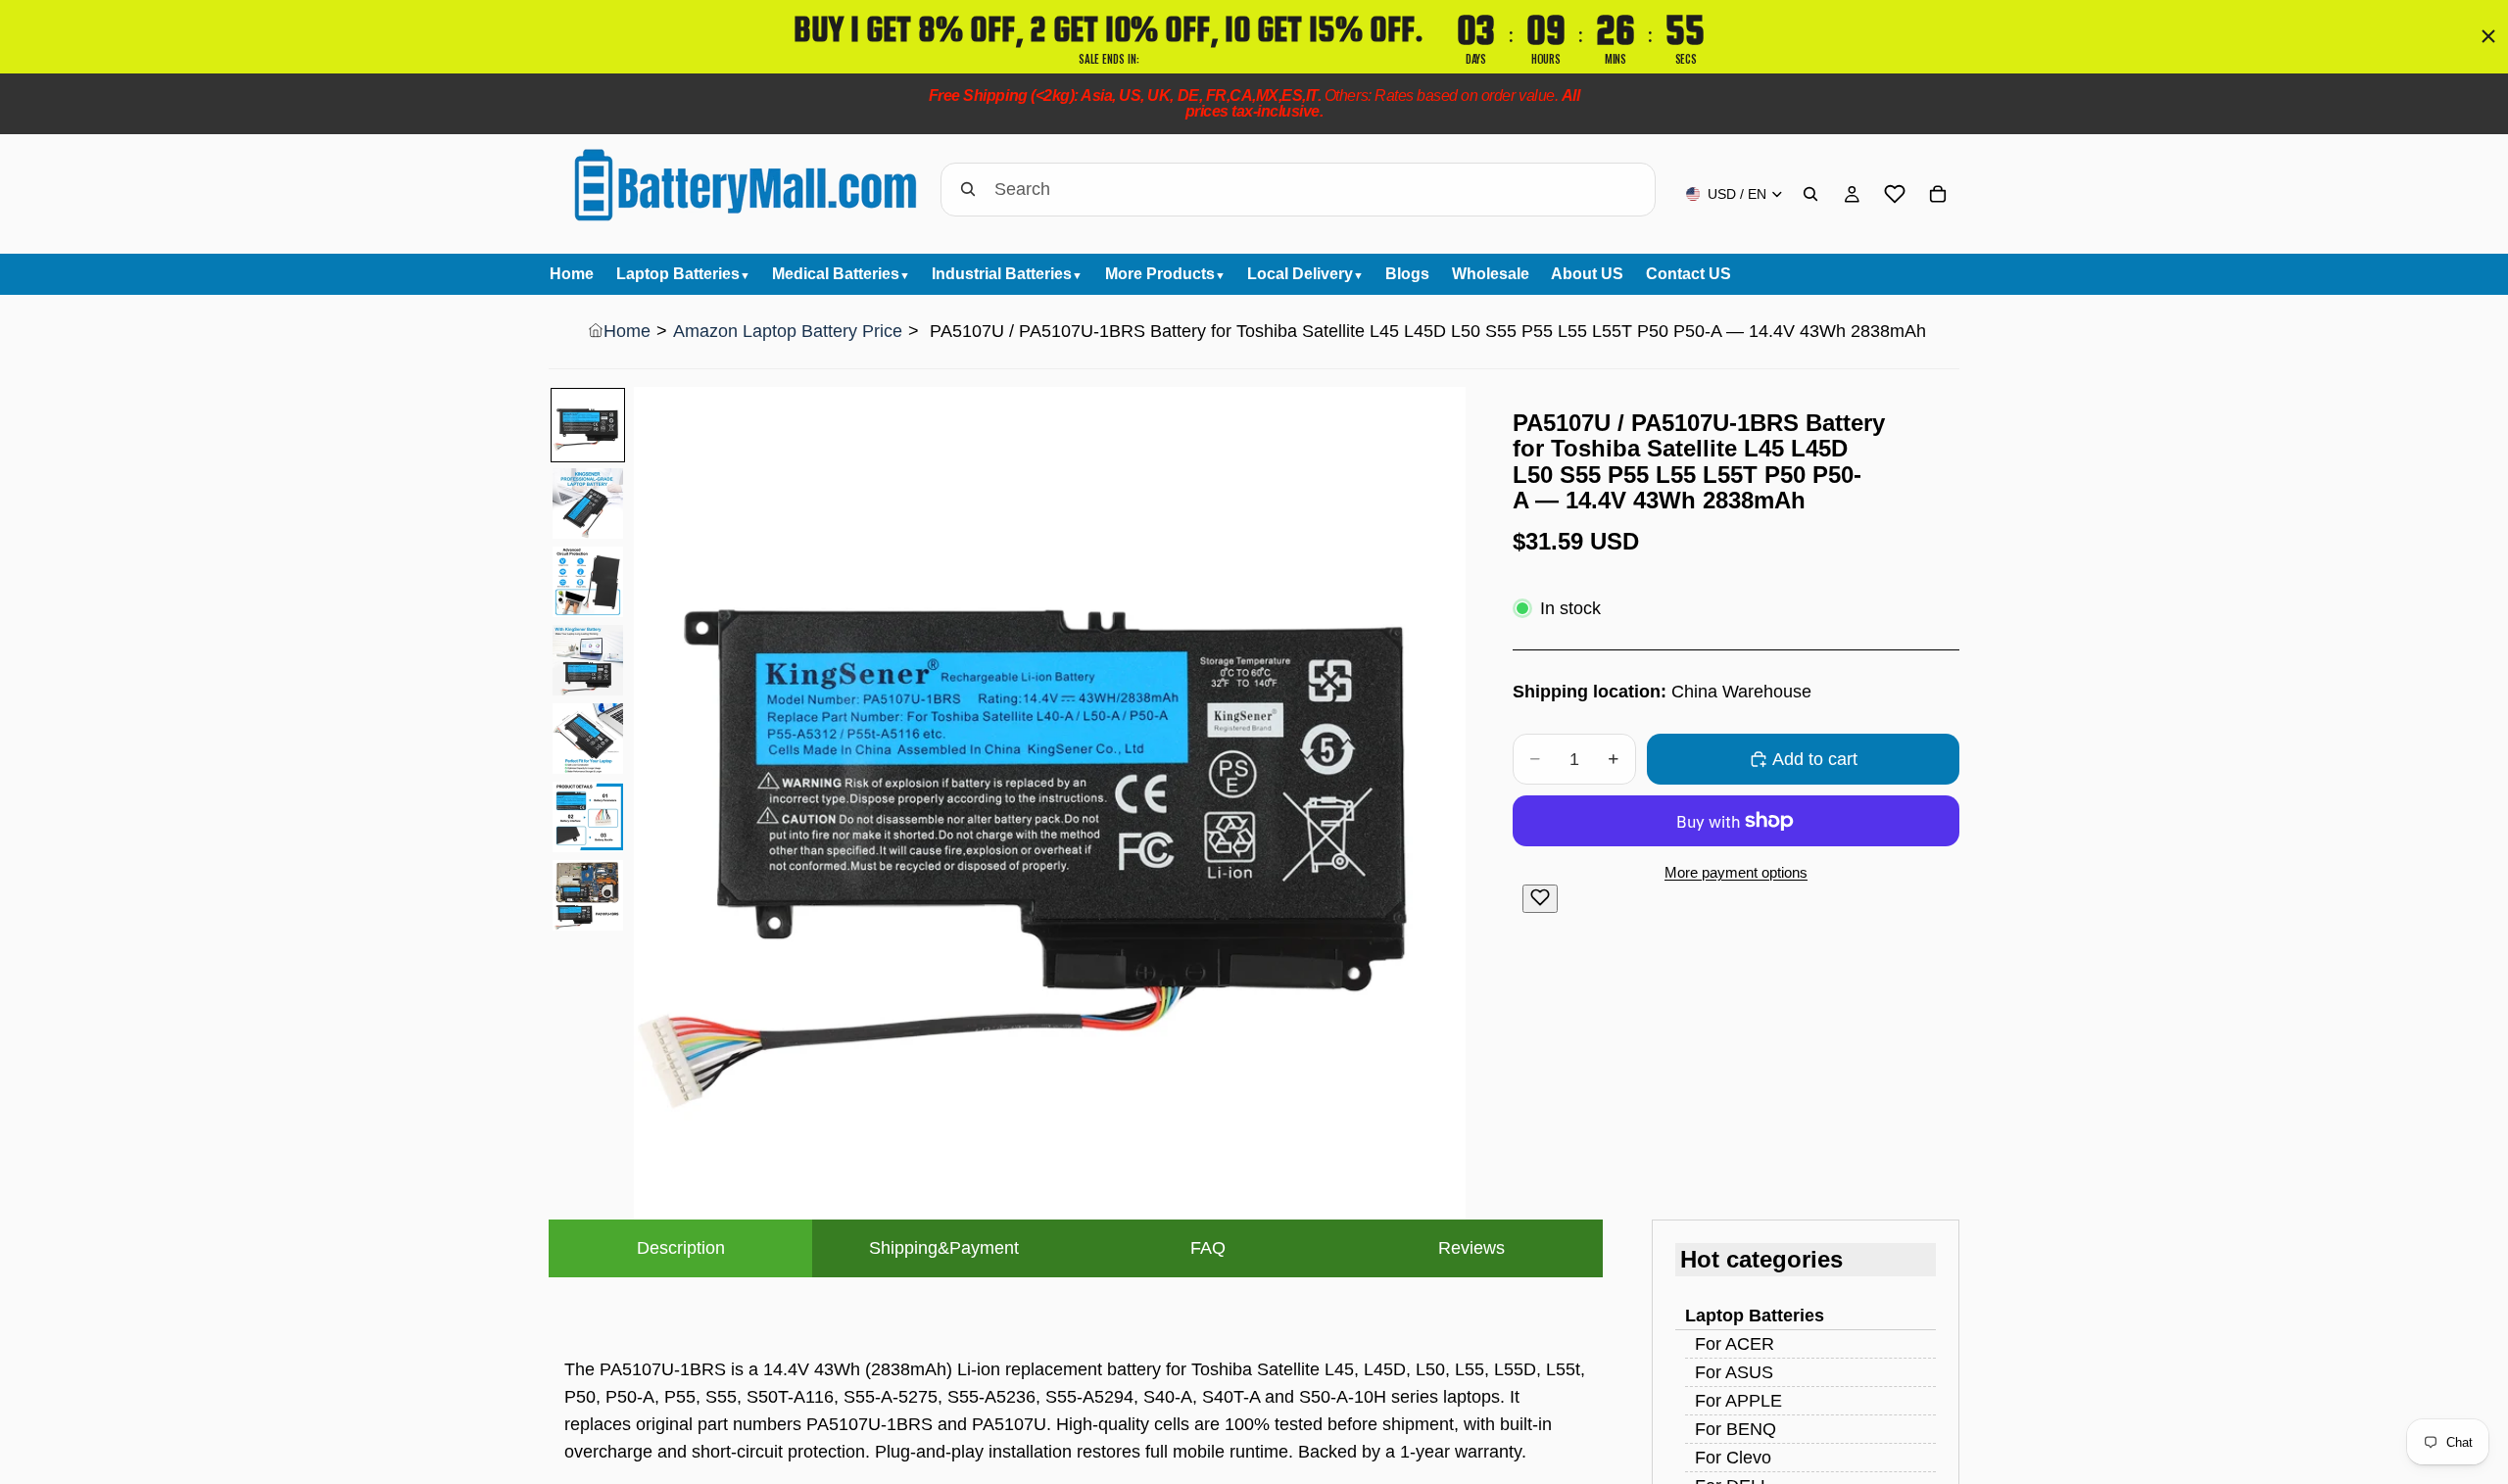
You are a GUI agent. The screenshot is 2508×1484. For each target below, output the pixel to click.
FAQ (1208, 1248)
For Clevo (1733, 1458)
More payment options (1736, 872)
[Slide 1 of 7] (588, 425)
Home (627, 331)
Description (681, 1248)
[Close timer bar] (2488, 36)
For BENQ (1736, 1429)
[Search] (1810, 194)
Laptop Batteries (1755, 1316)
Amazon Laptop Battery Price (788, 331)
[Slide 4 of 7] (588, 660)
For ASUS (1734, 1372)
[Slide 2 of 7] (588, 503)
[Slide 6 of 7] (588, 817)
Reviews (1471, 1248)
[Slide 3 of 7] (588, 582)
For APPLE (1738, 1401)
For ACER (1735, 1344)
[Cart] (1938, 194)
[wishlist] (1895, 194)
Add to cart (1815, 759)
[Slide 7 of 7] (588, 895)
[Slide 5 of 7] (588, 739)
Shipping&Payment (944, 1248)
